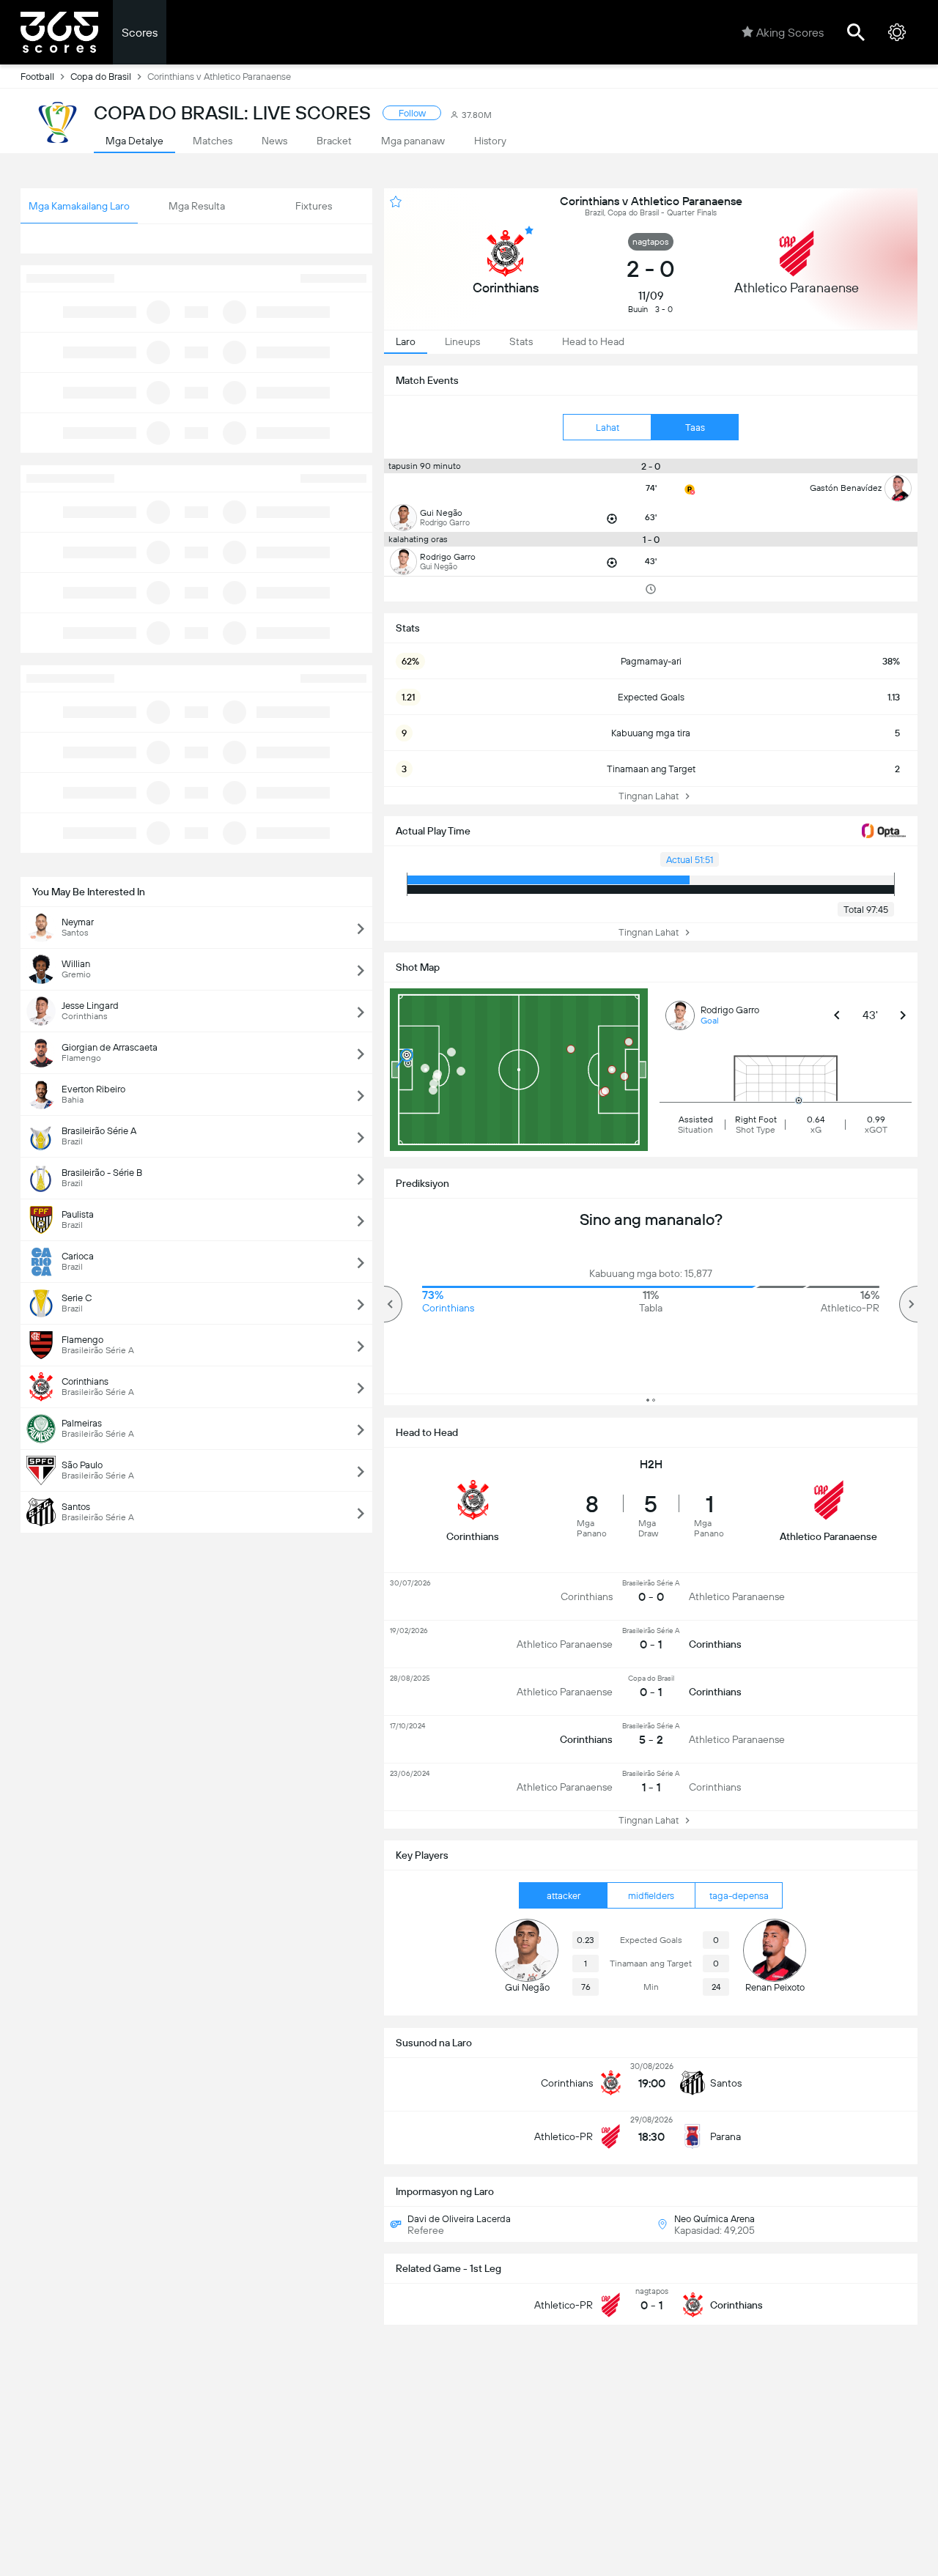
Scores (140, 33)
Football (37, 77)
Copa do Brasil (101, 77)
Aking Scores (790, 33)
